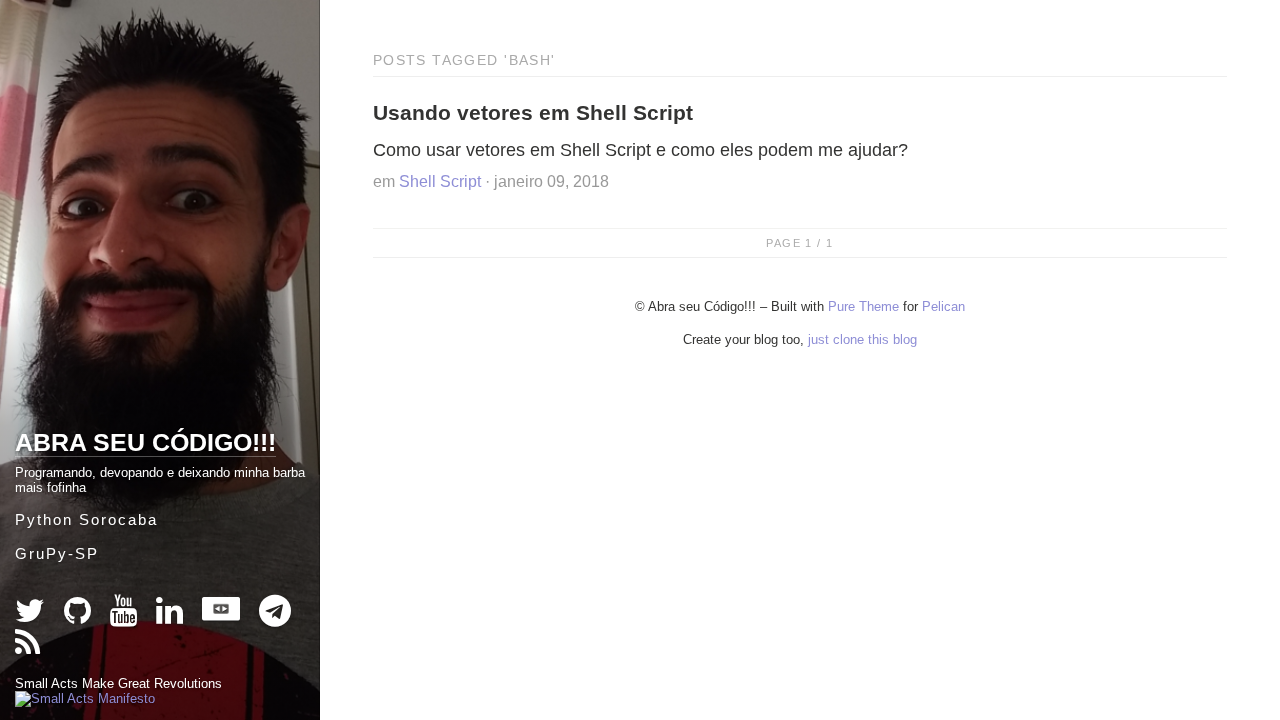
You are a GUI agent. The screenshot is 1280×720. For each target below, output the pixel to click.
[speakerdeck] (223, 616)
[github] (79, 616)
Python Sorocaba (86, 519)
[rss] (27, 648)
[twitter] (32, 616)
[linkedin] (171, 616)
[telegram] (275, 616)
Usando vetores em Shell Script (533, 112)
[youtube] (125, 616)
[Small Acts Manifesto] (85, 698)
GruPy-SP (57, 553)
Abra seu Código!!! (145, 442)
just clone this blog (862, 339)
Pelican (943, 306)
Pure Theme (863, 306)
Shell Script (440, 181)
